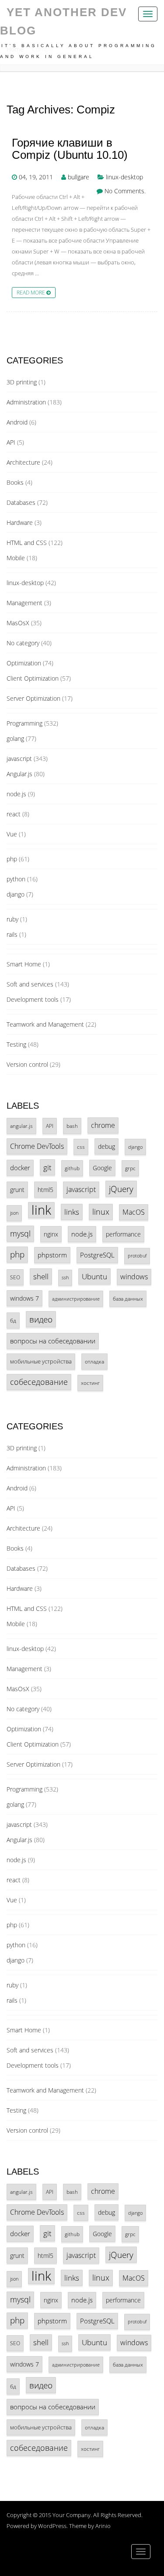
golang (15, 738)
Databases (21, 502)
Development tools (33, 999)
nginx (51, 1234)
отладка (94, 1361)
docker (20, 1168)
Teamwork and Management (45, 1024)
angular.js (21, 1126)
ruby (12, 919)
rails (12, 934)
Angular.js (19, 774)
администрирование (76, 1299)
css (81, 1147)
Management (24, 603)
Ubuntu (94, 1276)
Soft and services (30, 984)
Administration (26, 402)
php (12, 859)
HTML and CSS (27, 543)
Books (15, 482)
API (11, 442)
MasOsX (18, 623)
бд (13, 1320)
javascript (19, 759)
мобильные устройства (41, 1361)
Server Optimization (33, 698)
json (14, 1213)
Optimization (24, 663)
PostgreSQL (97, 1255)
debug (106, 1146)
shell (41, 1276)
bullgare (79, 177)
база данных (128, 1298)
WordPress (52, 2526)
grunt (17, 1190)
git (47, 1167)
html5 (45, 1190)
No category (23, 643)
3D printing (22, 382)
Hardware (20, 522)
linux (101, 1212)
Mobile (16, 558)
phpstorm (52, 1255)
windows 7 (24, 1298)
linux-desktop (124, 177)
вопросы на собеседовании (53, 1341)
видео (41, 1319)
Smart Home (24, 964)
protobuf (137, 1256)
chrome (103, 1125)
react (14, 814)
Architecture (23, 462)
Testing (16, 1044)
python (16, 879)
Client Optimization (33, 678)
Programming (24, 723)
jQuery (121, 1189)
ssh (65, 1278)
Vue (12, 834)
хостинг (90, 1383)
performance (123, 1234)
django (16, 894)
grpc (130, 1168)
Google (102, 1168)
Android (17, 422)
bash (72, 1126)
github (72, 1168)
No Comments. (125, 191)
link (41, 1210)
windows (134, 1277)
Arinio (103, 2526)
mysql (20, 1233)
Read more (31, 292)
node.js (16, 794)
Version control (27, 1064)
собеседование (39, 1382)
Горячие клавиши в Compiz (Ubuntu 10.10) (70, 149)
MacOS (134, 1212)
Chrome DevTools (37, 1146)
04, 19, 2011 (36, 177)
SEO (15, 1277)
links (72, 1212)
